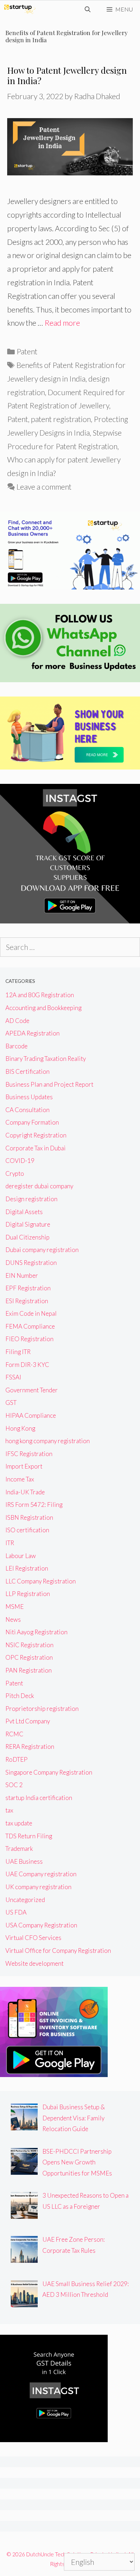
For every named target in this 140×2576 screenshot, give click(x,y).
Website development (34, 1963)
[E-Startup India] (20, 9)
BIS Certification (27, 1071)
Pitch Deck (20, 1696)
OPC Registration (29, 1657)
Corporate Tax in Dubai (36, 1148)
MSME (15, 1607)
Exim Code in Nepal (31, 1313)
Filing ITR (18, 1352)
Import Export (24, 1466)
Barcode (17, 1046)
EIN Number (22, 1275)
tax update (19, 1823)
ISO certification (27, 1530)
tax (9, 1810)
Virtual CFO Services (33, 1938)
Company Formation (32, 1122)
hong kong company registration (48, 1441)
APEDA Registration (32, 1033)
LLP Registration (28, 1594)
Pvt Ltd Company (28, 1721)
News (13, 1619)
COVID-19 (20, 1161)
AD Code (17, 1021)
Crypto (15, 1173)
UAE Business (24, 1861)
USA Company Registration (41, 1925)
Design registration (31, 1199)
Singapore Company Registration (49, 1772)
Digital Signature (28, 1224)
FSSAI (13, 1377)
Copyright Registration (36, 1135)
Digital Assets (24, 1212)
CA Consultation (27, 1110)
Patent (27, 351)
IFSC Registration (29, 1454)
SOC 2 (14, 1785)
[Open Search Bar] (88, 9)
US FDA (16, 1912)
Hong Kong (20, 1428)
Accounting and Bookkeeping (43, 1008)
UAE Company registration (41, 1874)
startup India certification (39, 1798)
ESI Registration (27, 1301)
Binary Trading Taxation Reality (46, 1059)
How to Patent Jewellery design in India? (67, 75)
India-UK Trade (25, 1492)
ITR (10, 1543)
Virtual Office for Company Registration (58, 1951)
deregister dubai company (39, 1186)
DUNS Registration (31, 1263)
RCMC (14, 1734)
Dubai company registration (42, 1250)
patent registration (61, 419)
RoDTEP (17, 1759)
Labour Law (21, 1556)
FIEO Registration (29, 1339)
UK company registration (38, 1887)
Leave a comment (44, 487)
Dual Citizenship (27, 1237)
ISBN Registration (29, 1517)
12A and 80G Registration (40, 995)
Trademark (19, 1849)
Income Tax (20, 1479)
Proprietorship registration (42, 1709)
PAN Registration (29, 1670)
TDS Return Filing (29, 1836)
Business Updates (29, 1097)
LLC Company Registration (41, 1581)
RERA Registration (30, 1747)
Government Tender (32, 1390)
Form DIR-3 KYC (27, 1365)
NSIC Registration (29, 1645)
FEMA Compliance (30, 1326)
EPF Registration (28, 1288)
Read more (62, 323)
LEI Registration (27, 1568)
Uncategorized (25, 1900)
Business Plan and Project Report (49, 1084)
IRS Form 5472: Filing (34, 1505)
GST (11, 1403)
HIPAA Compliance (31, 1415)
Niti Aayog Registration (36, 1632)
